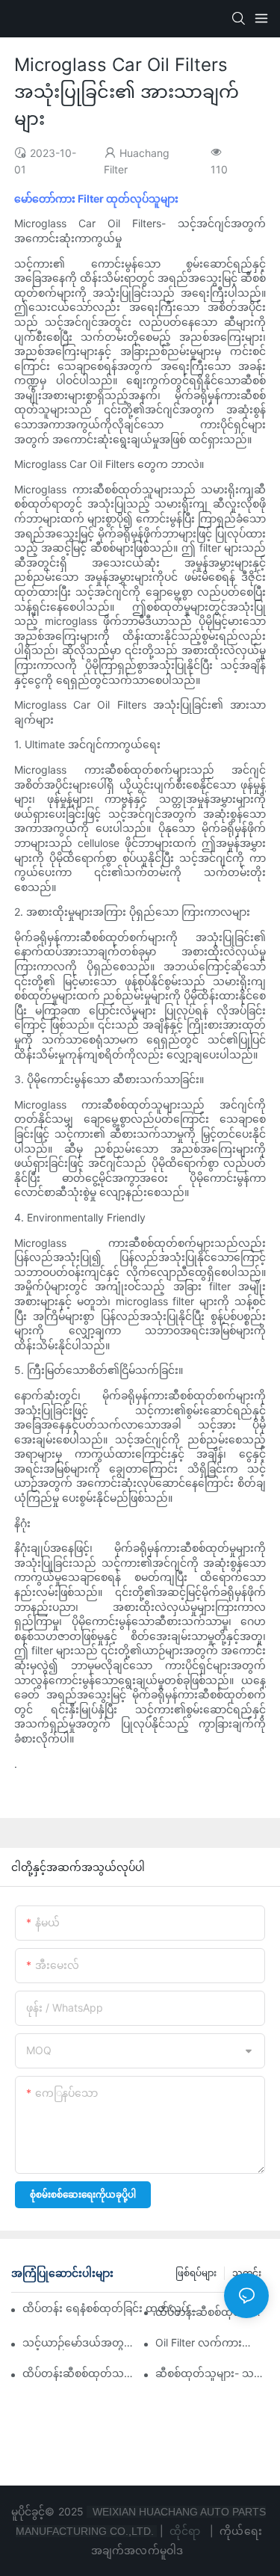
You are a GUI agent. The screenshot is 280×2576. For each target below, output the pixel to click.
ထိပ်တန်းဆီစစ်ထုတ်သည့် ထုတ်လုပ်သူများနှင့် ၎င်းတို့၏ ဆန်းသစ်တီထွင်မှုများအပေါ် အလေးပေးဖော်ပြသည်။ (79, 2373)
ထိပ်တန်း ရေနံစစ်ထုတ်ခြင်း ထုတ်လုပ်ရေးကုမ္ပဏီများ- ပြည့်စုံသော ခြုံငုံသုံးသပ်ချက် (112, 2308)
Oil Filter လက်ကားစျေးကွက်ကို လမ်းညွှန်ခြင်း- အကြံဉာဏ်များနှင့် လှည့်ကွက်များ (212, 2342)
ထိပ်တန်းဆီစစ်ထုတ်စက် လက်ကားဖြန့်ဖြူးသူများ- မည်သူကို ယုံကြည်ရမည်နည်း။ (212, 2312)
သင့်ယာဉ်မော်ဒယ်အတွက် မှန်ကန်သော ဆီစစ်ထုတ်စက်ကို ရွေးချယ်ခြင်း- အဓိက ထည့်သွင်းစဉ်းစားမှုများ (79, 2342)
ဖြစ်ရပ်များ (196, 2273)
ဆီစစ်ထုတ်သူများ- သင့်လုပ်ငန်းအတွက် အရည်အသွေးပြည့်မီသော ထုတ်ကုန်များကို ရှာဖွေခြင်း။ (212, 2373)
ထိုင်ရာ (185, 2531)
